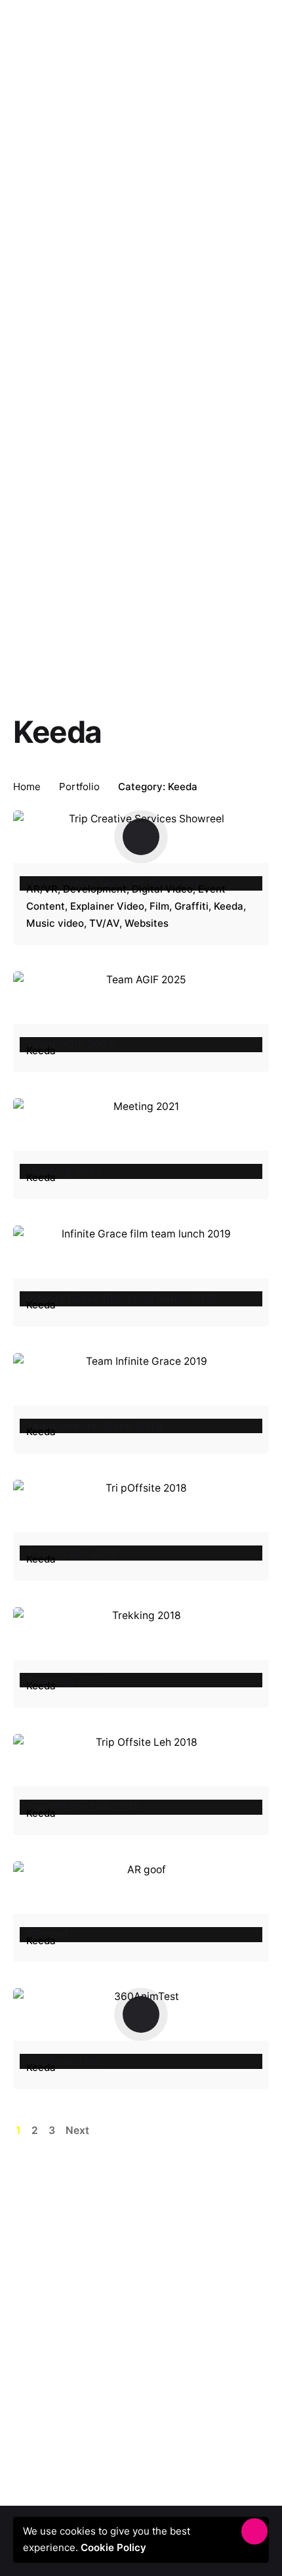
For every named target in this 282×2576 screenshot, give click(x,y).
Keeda (229, 906)
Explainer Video (107, 906)
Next (79, 2130)
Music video (55, 923)
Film (159, 906)
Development (95, 889)
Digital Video (162, 889)
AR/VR (42, 889)
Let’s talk (237, 33)
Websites (147, 923)
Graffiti (191, 906)
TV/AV (104, 923)
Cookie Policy (117, 2547)
